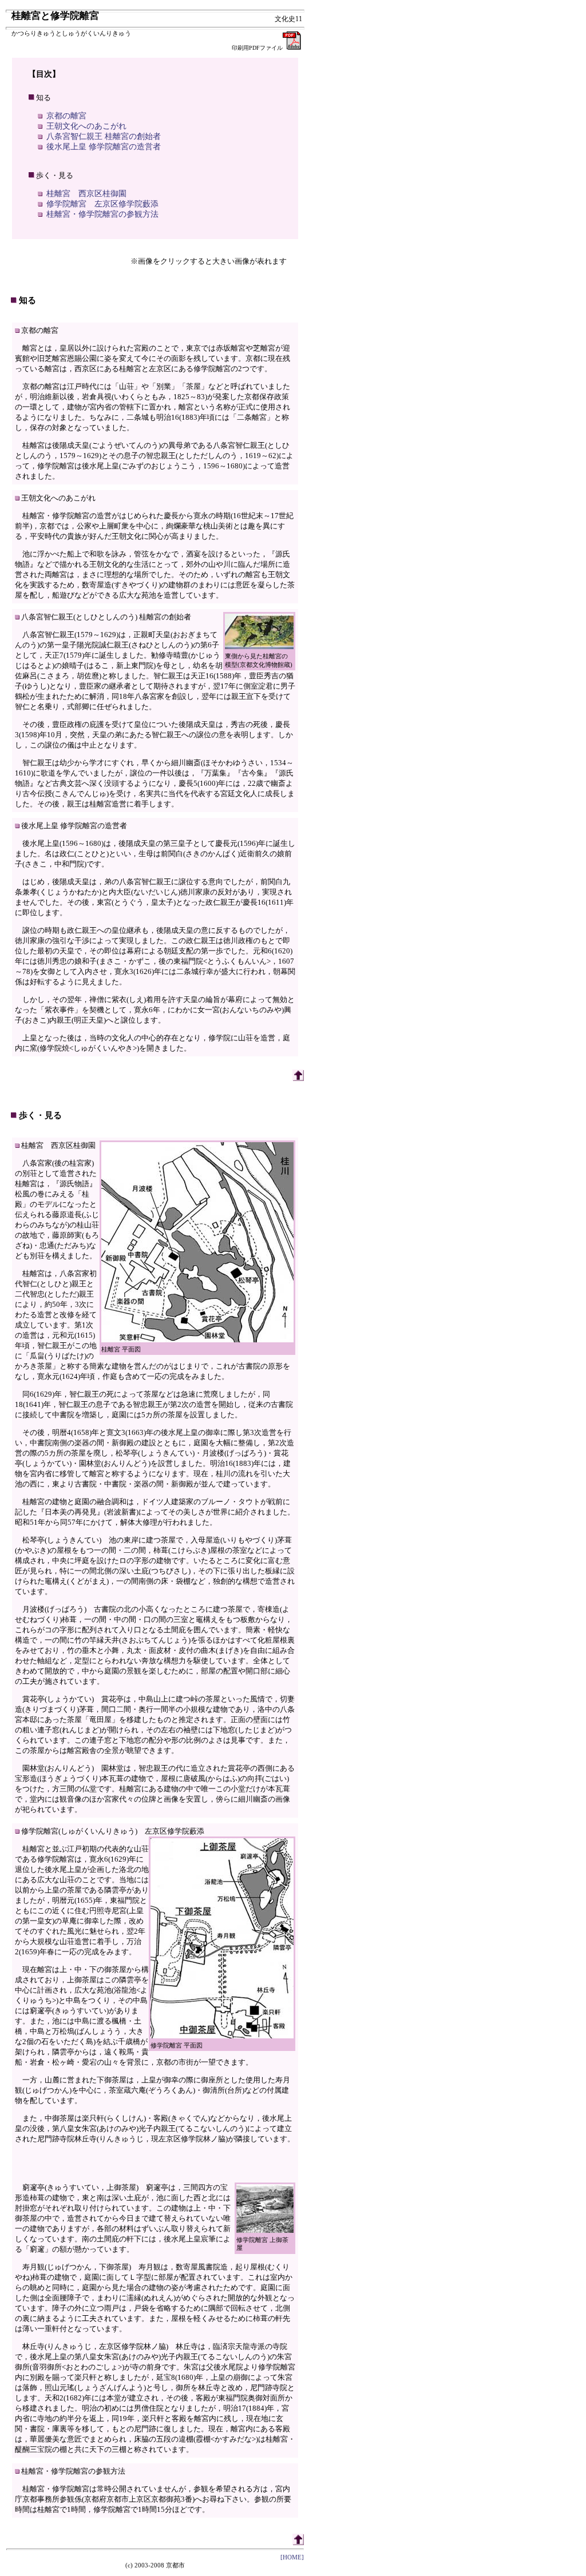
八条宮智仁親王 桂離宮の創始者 (104, 136)
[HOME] (292, 2557)
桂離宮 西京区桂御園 (86, 194)
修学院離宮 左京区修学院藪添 (102, 204)
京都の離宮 (66, 116)
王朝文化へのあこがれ (86, 126)
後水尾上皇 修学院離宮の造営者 (104, 147)
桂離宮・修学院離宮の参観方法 (102, 214)
